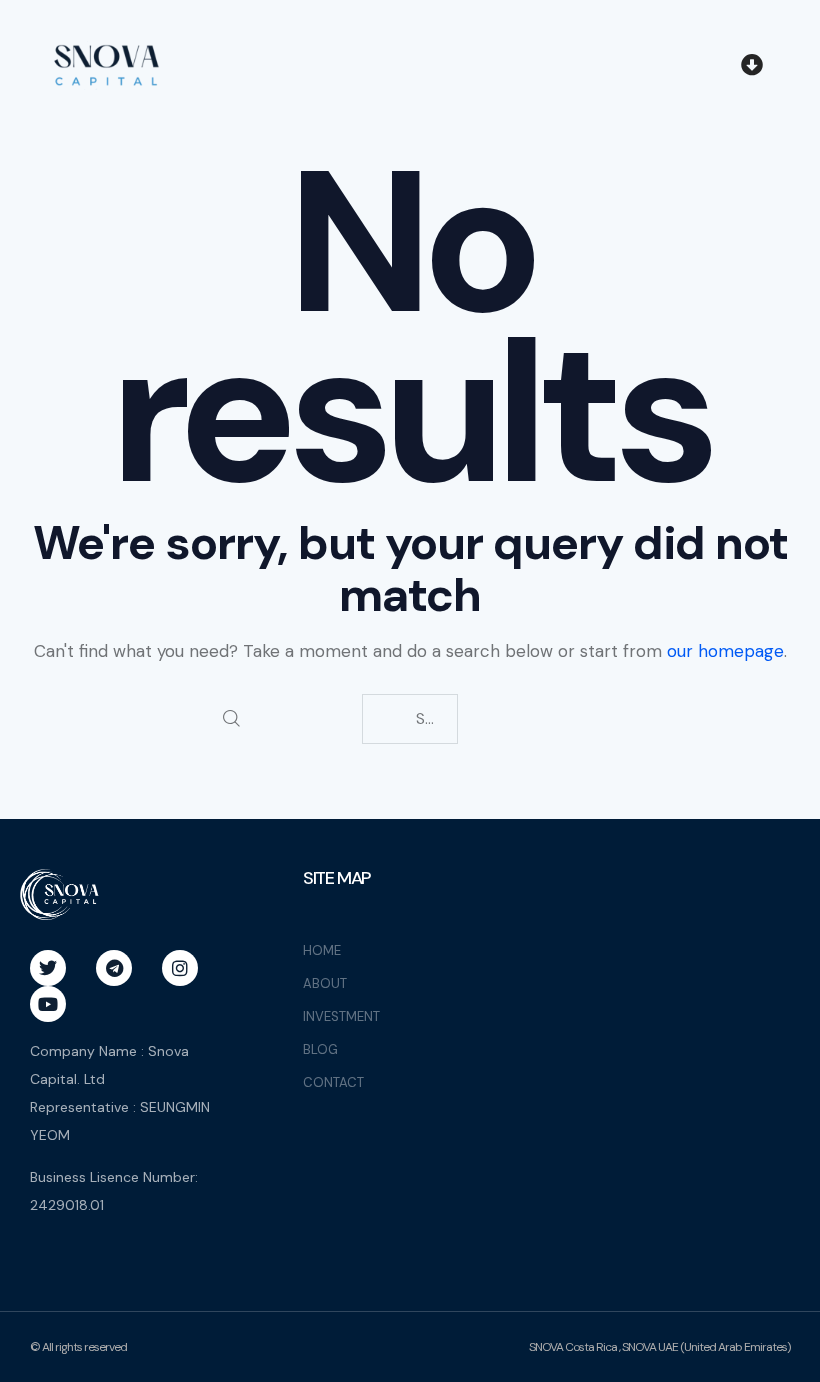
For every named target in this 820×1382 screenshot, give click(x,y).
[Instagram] (180, 968)
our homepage (725, 651)
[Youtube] (48, 1004)
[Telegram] (114, 968)
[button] (751, 66)
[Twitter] (48, 968)
